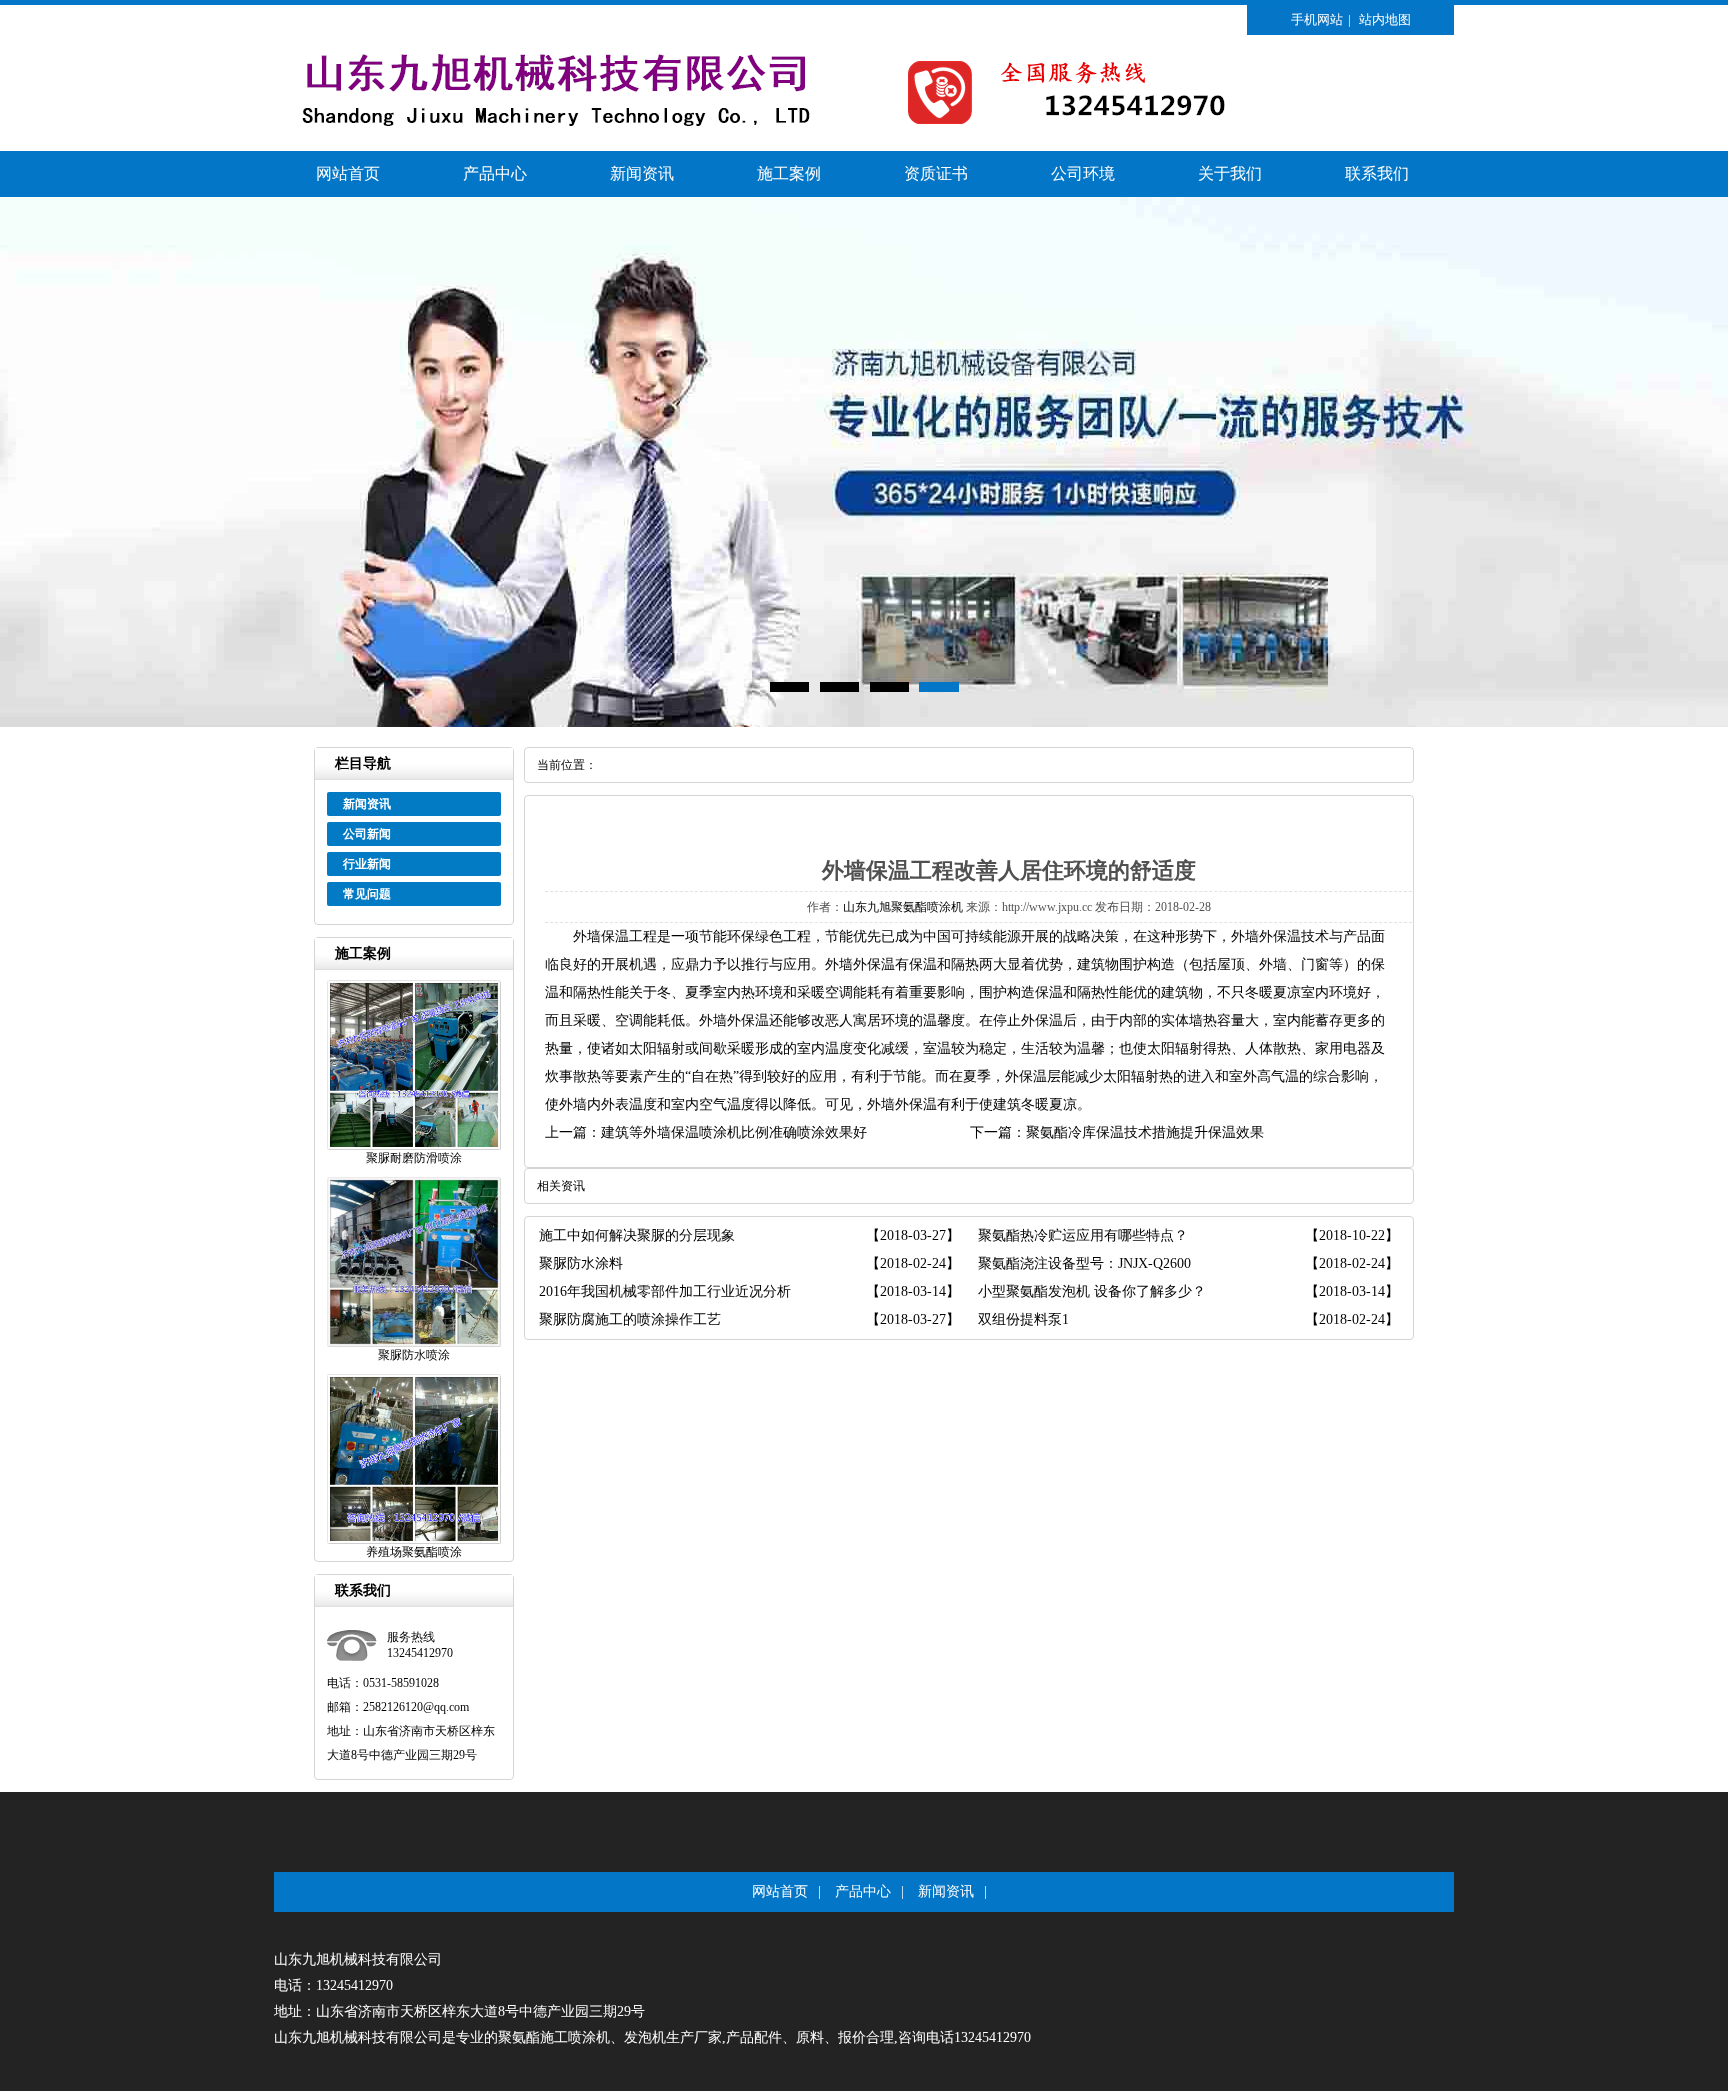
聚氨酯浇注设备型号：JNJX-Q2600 (1084, 1263)
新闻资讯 (642, 173)
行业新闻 (367, 864)
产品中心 (495, 173)
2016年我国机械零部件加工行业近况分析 (665, 1291)
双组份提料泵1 (1023, 1319)
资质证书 (936, 173)
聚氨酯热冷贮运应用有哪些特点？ (1083, 1235)
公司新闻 (367, 834)
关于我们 (1230, 173)
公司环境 (1083, 173)
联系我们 (1377, 173)
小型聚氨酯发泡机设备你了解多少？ (1092, 1291)
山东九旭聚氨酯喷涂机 (903, 907)
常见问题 (367, 894)
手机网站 (1317, 19)
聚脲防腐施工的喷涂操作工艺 (630, 1319)
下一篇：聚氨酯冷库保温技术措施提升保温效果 (1117, 1132)
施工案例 (789, 173)
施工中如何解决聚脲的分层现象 (637, 1235)
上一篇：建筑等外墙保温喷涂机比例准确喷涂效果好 (706, 1132)
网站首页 (348, 173)
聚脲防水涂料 (581, 1263)
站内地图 (1385, 19)
